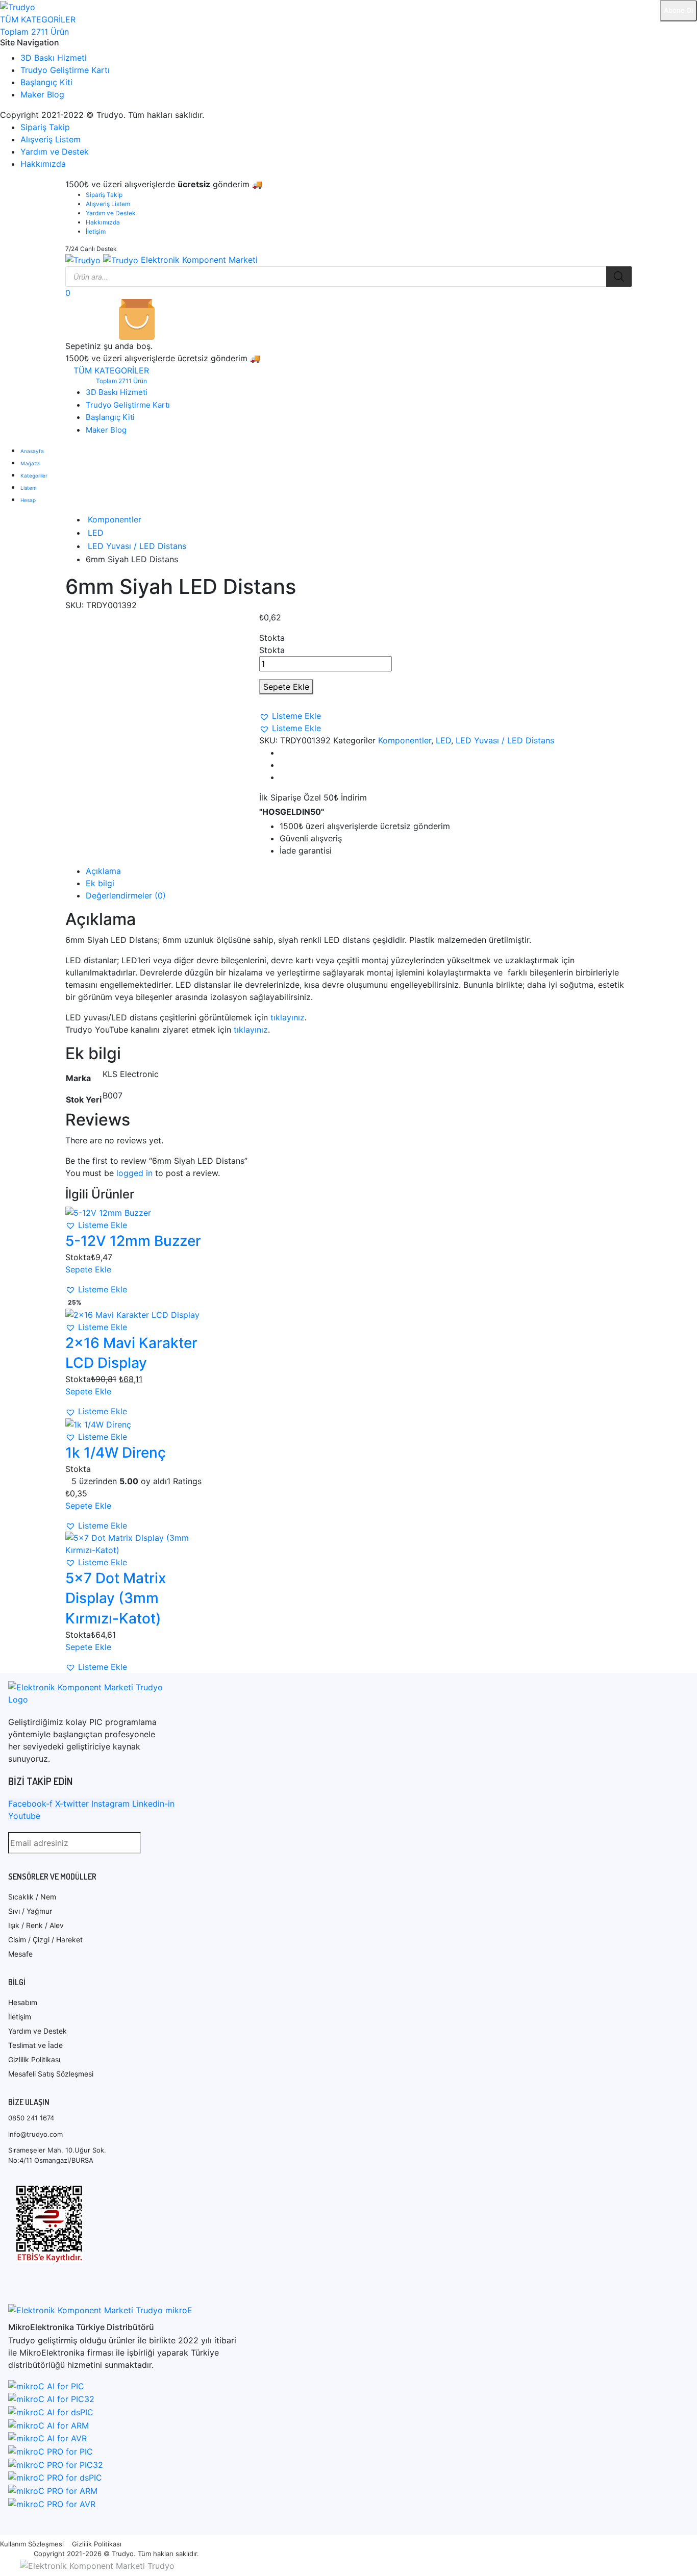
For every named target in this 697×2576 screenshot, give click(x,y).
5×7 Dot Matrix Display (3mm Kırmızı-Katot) (116, 1598)
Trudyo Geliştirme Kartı (65, 70)
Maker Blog (42, 94)
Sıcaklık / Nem (32, 1897)
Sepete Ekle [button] (88, 1269)
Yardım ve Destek (55, 152)
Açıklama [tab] (103, 871)
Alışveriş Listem (51, 139)
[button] (290, 716)
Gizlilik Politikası (34, 2059)
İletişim (96, 231)
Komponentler (115, 519)
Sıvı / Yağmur (30, 1911)
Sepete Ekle (286, 687)
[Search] (619, 277)
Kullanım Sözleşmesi (32, 2544)
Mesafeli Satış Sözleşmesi (51, 2074)
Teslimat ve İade (35, 2045)
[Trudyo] (18, 6)
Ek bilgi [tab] (100, 883)
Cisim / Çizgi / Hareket (45, 1940)
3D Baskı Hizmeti (54, 58)
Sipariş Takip (45, 127)
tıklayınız (288, 1017)
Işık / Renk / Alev (36, 1925)
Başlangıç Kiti (46, 82)
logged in (134, 1173)
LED (96, 533)
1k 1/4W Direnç (116, 1453)
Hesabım (23, 2002)
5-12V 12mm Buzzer (133, 1241)
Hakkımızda (43, 164)
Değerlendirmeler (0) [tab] (126, 895)
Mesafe (20, 1954)
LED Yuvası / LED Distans (137, 546)
